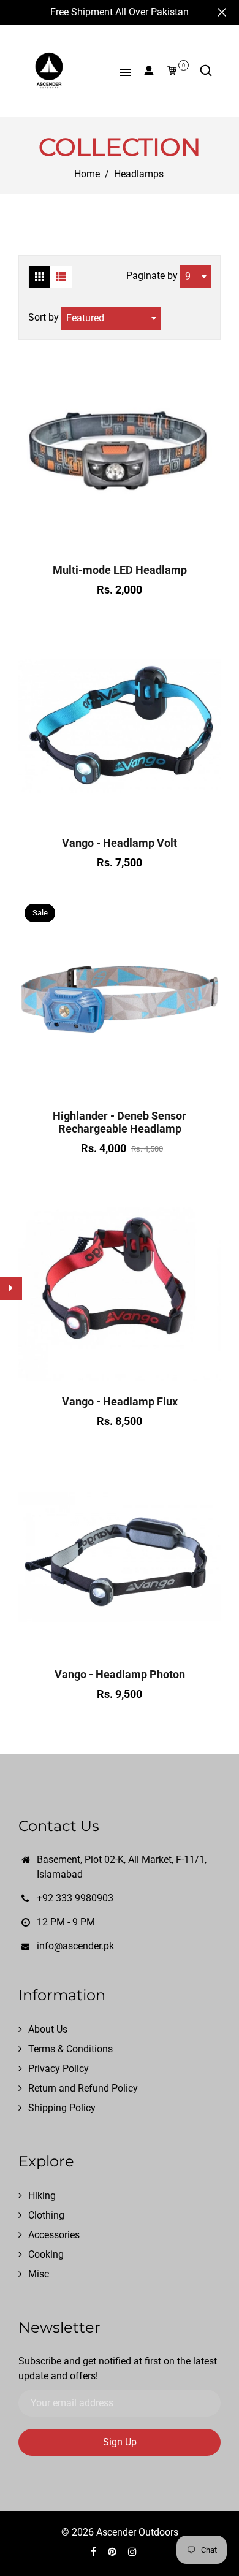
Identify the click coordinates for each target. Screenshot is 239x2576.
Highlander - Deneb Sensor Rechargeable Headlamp (120, 1122)
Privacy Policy (59, 2069)
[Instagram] (134, 2552)
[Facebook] (95, 2552)
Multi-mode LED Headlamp (120, 570)
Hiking (42, 2196)
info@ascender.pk (75, 1946)
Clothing (46, 2215)
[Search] (206, 71)
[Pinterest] (113, 2552)
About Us (48, 2029)
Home (87, 174)
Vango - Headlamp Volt (120, 843)
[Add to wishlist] (120, 541)
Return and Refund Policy (83, 2088)
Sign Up (120, 2442)
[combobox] (195, 277)
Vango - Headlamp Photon (120, 1674)
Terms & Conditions (70, 2049)
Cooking (46, 2254)
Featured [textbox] (85, 318)
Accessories (54, 2235)
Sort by (45, 317)
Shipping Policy (62, 2108)
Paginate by (152, 276)
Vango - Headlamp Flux (120, 1401)
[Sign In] (149, 71)
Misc (39, 2274)
